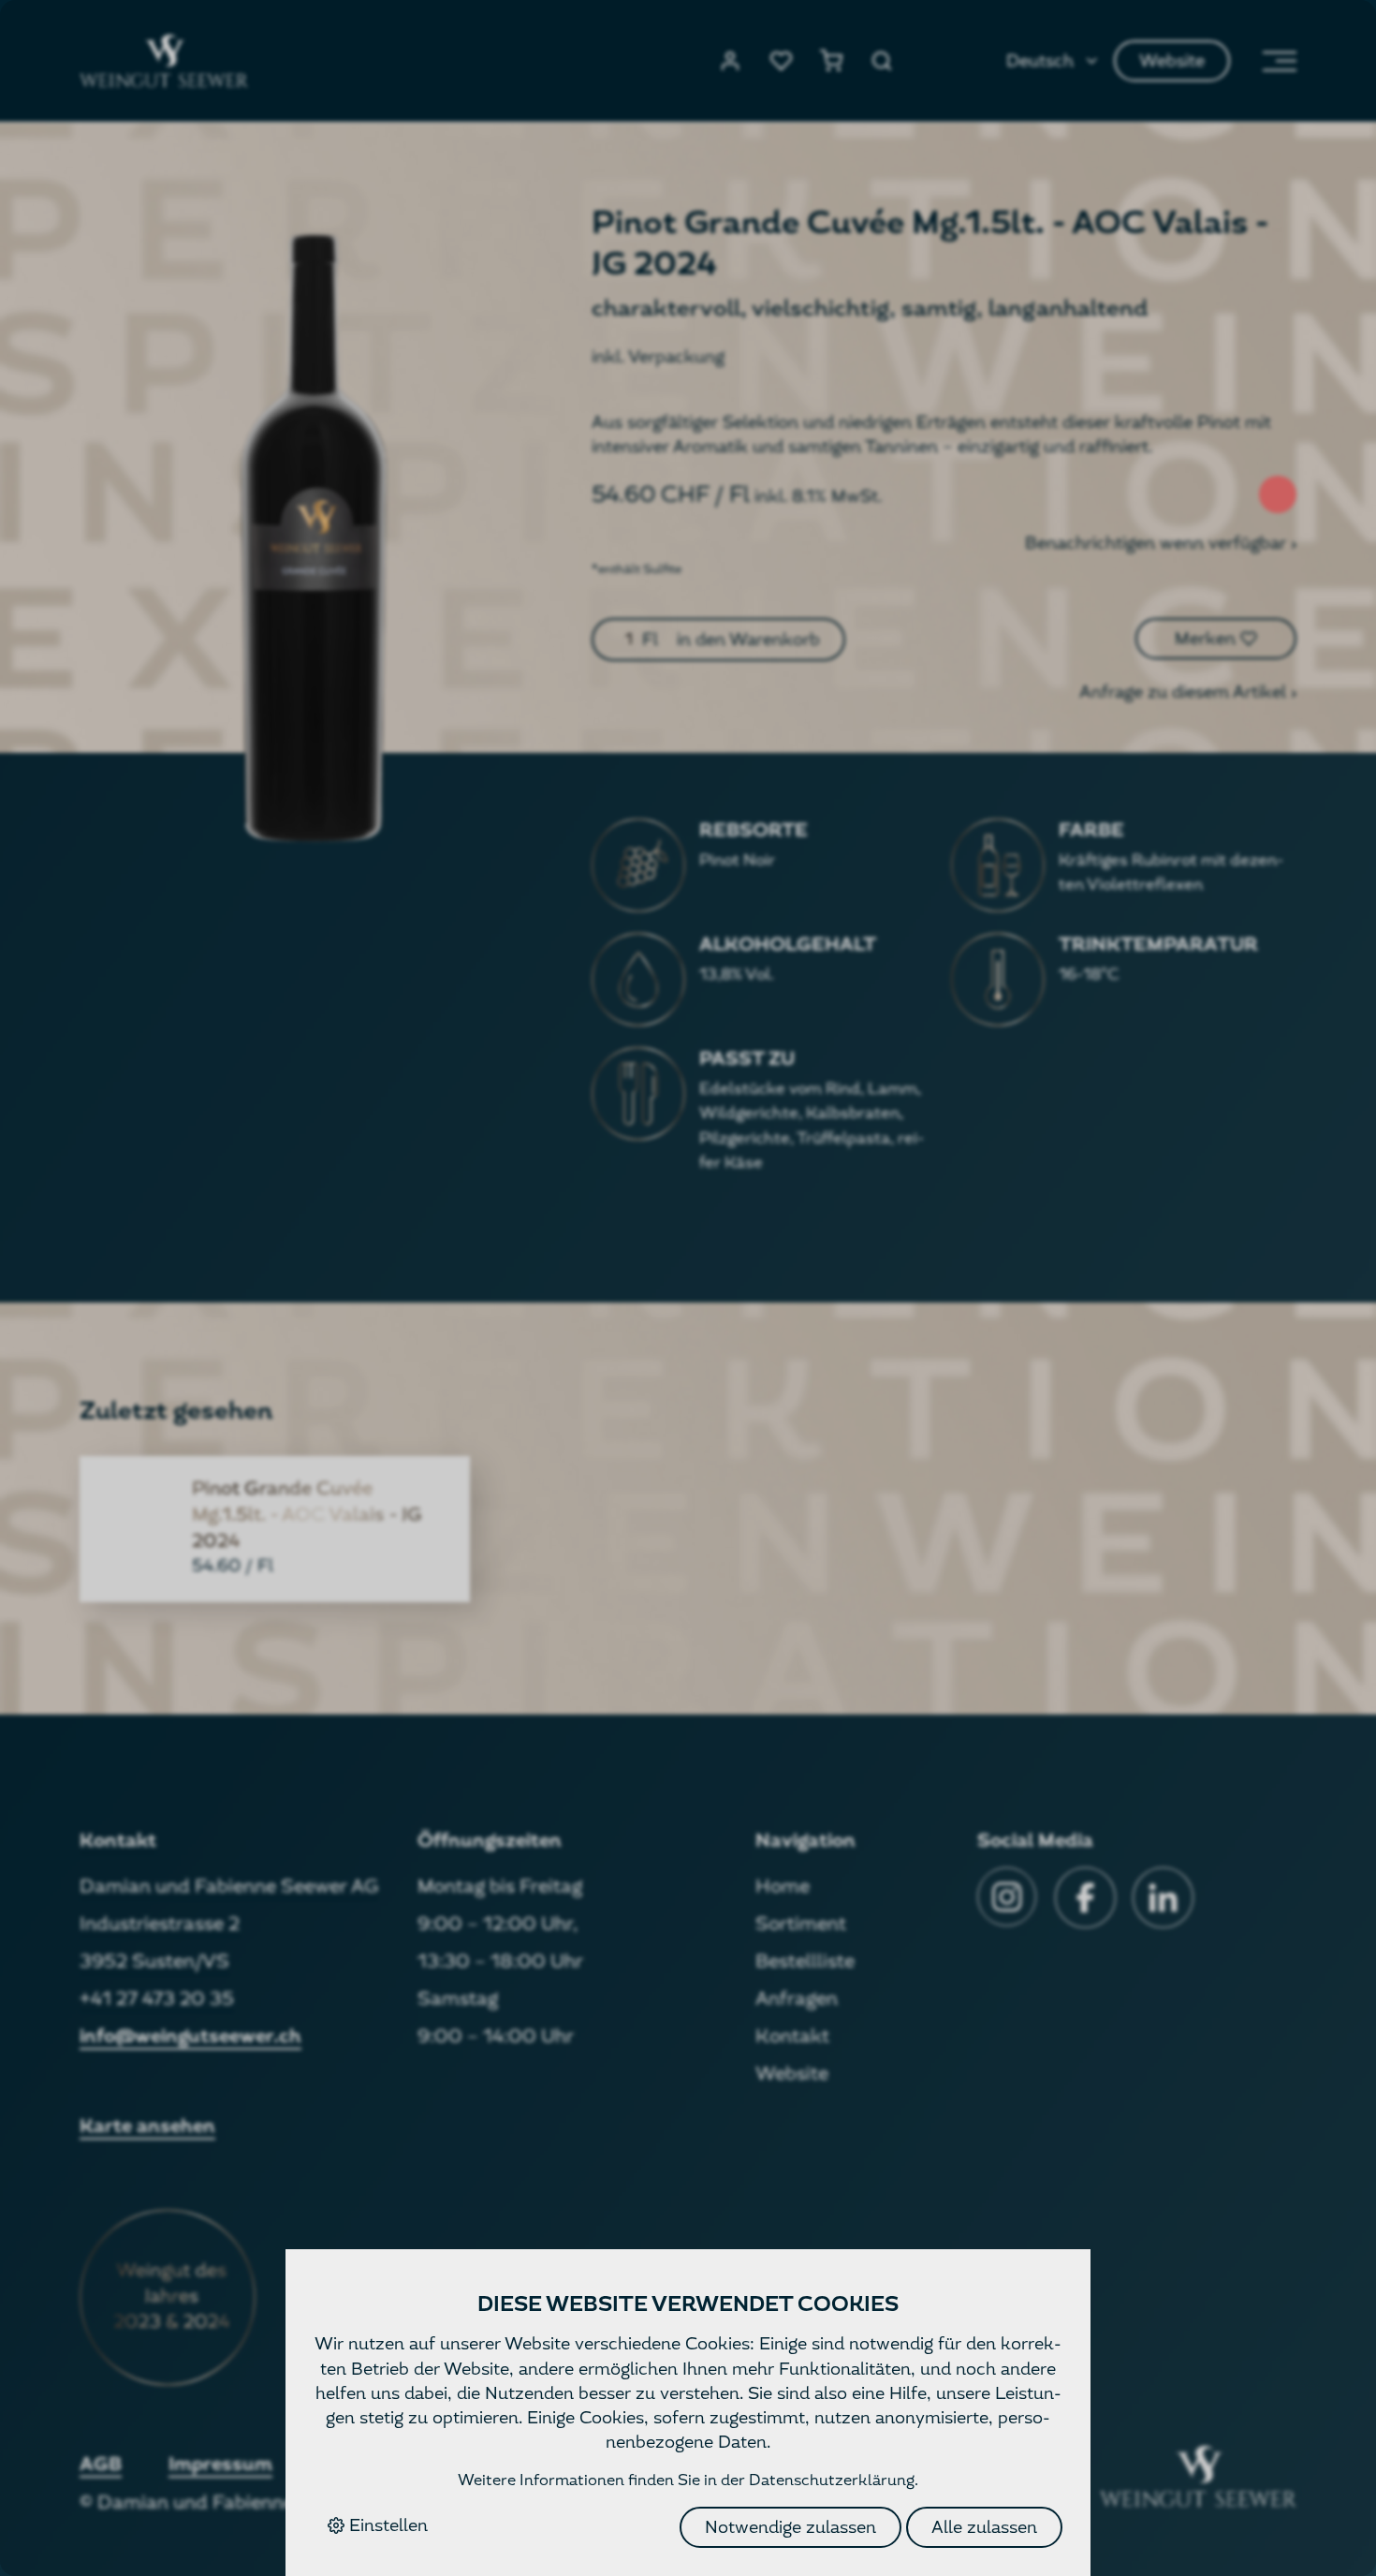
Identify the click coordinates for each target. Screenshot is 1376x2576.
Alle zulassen (984, 2527)
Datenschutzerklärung (832, 2480)
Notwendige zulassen (790, 2527)
